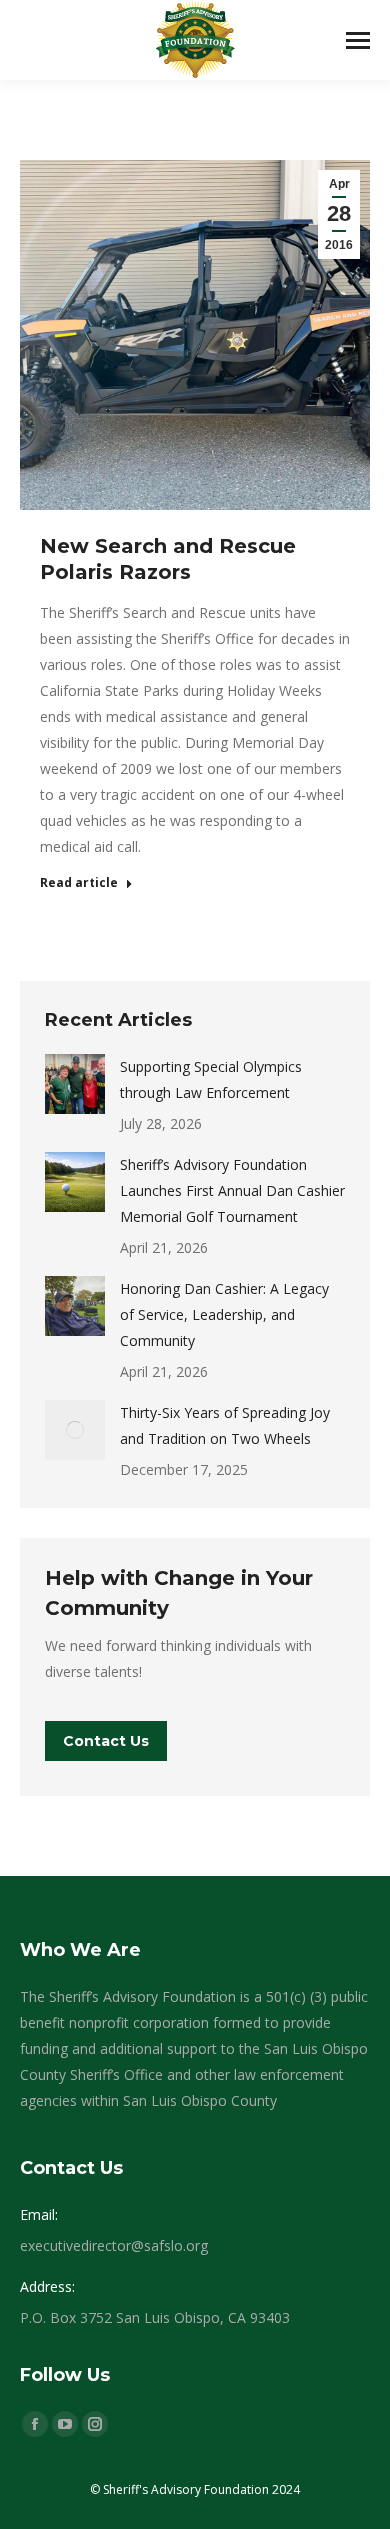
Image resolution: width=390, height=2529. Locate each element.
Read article (79, 883)
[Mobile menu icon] (358, 40)
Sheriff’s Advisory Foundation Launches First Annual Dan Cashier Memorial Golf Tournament (232, 1190)
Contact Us (106, 1741)
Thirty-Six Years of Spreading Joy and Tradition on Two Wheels (225, 1425)
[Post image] (75, 1084)
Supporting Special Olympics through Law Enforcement (211, 1079)
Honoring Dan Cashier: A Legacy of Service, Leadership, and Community (224, 1314)
